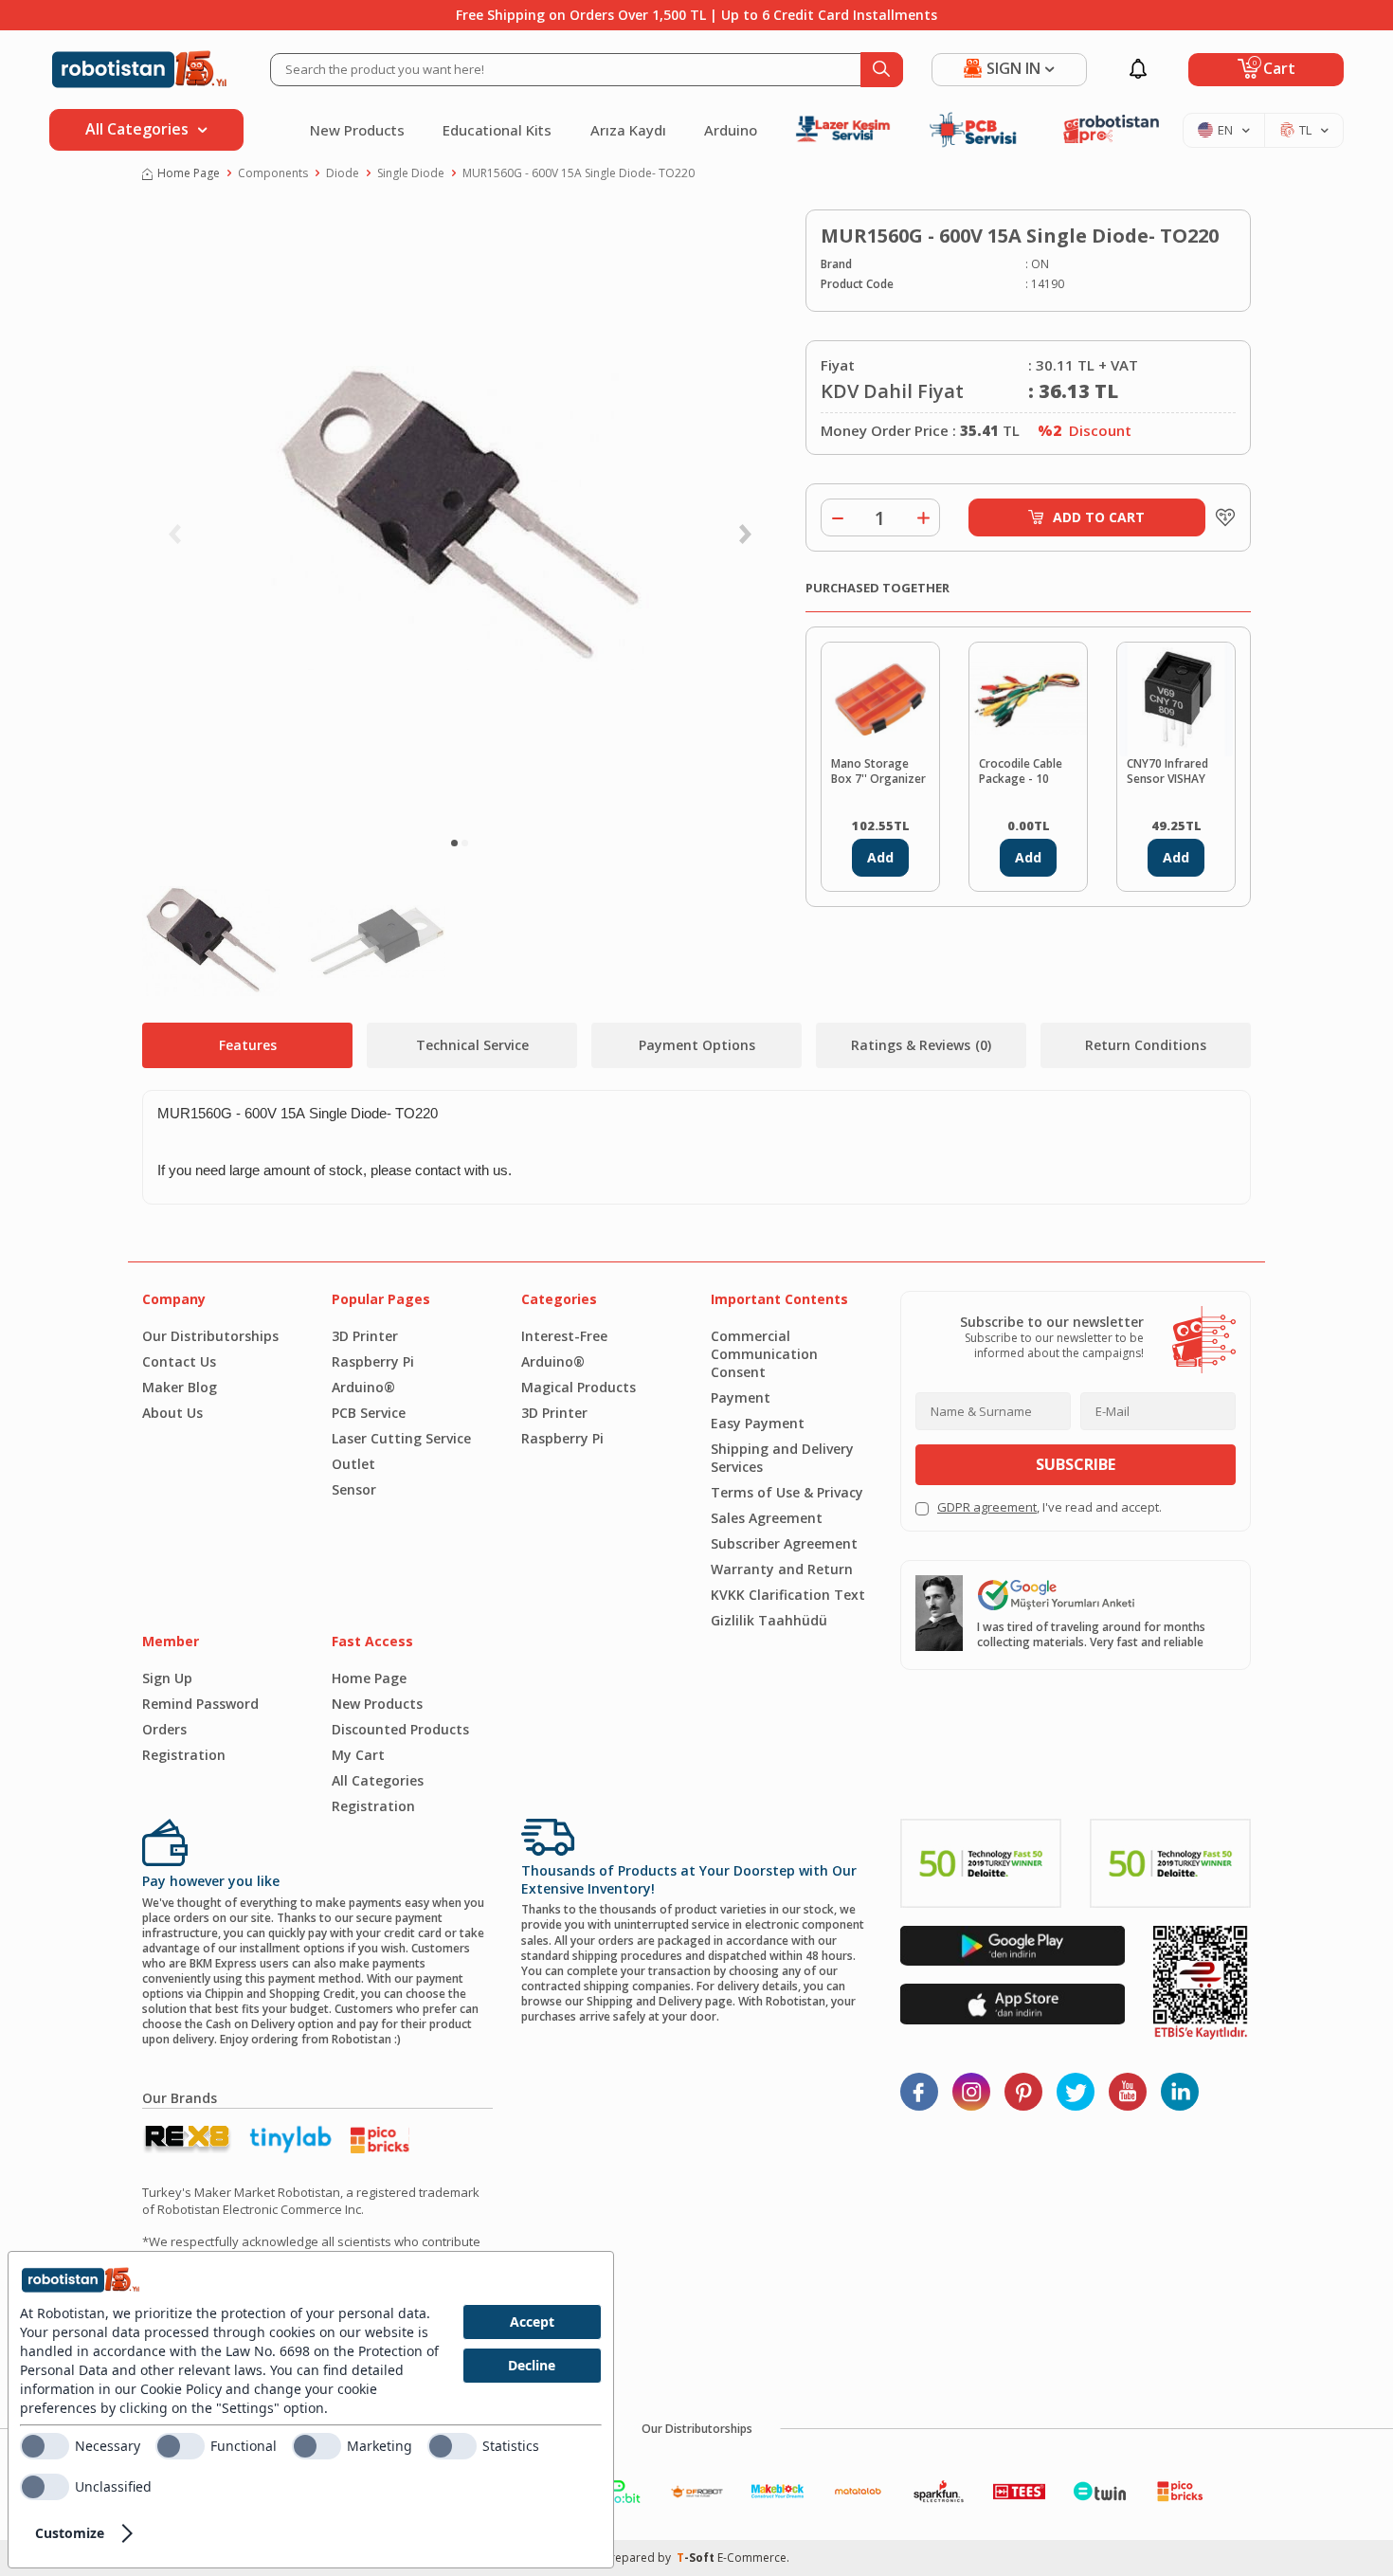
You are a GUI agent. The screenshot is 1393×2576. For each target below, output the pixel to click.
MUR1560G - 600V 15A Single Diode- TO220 (579, 173)
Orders (164, 1729)
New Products (357, 130)
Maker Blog (180, 1387)
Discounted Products (400, 1729)
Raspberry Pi (373, 1361)
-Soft (697, 2558)
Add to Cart (1099, 517)
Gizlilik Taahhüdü (769, 1620)
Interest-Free (564, 1336)
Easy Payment (758, 1423)
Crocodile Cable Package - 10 (1021, 771)
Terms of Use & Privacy (787, 1492)
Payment (741, 1397)
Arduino (731, 130)
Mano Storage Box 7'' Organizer (878, 771)
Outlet (353, 1464)
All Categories (378, 1780)
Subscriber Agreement (784, 1543)
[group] (460, 517)
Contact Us (179, 1361)
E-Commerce (752, 2558)
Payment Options (697, 1045)
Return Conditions (1146, 1045)
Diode (343, 173)
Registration (184, 1755)
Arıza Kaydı (628, 130)
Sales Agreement (767, 1518)
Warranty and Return (782, 1569)
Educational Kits (497, 130)
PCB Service (369, 1413)
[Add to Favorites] (1221, 517)
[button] (454, 843)
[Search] (882, 70)
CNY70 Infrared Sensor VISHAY (1167, 771)
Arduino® (363, 1387)
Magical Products (579, 1387)
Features (248, 1045)
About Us (172, 1413)
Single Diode (411, 173)
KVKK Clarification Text (788, 1595)
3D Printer (365, 1336)
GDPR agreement (987, 1507)
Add (880, 857)
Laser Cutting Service (401, 1438)
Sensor (354, 1489)
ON (1040, 264)
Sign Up (167, 1678)
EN (1225, 130)
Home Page (189, 173)
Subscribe (1076, 1464)
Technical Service (472, 1045)
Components (273, 173)
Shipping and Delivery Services (782, 1458)
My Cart (358, 1755)
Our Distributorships (210, 1336)
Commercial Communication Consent (764, 1354)
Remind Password (200, 1704)
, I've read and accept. (1049, 1507)
